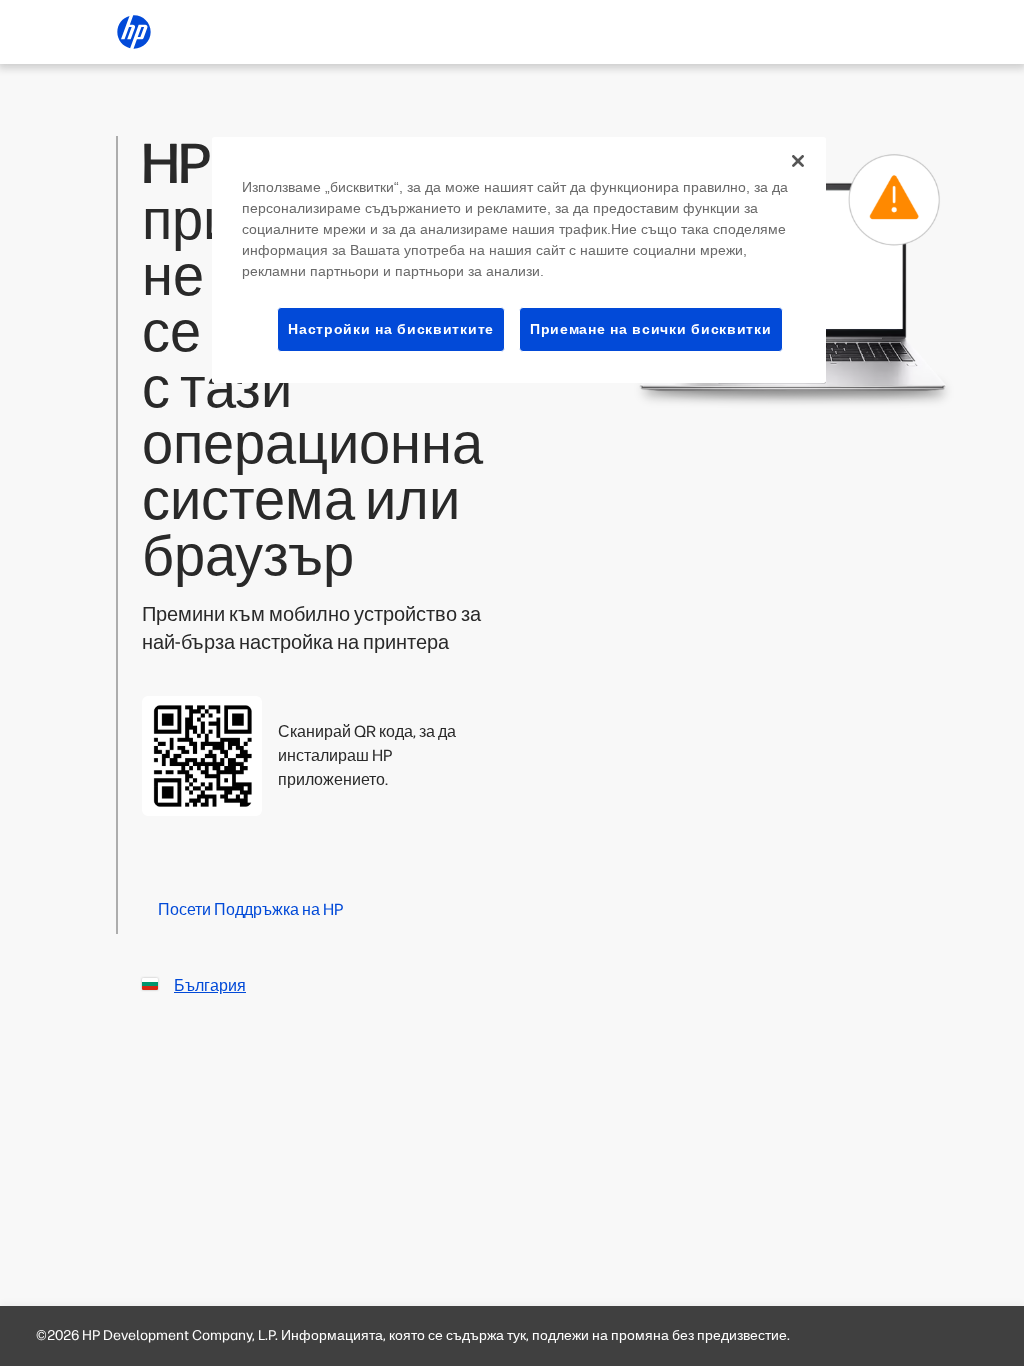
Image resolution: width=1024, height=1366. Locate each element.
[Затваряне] (798, 161)
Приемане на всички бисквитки (651, 329)
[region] (519, 260)
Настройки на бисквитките (391, 329)
